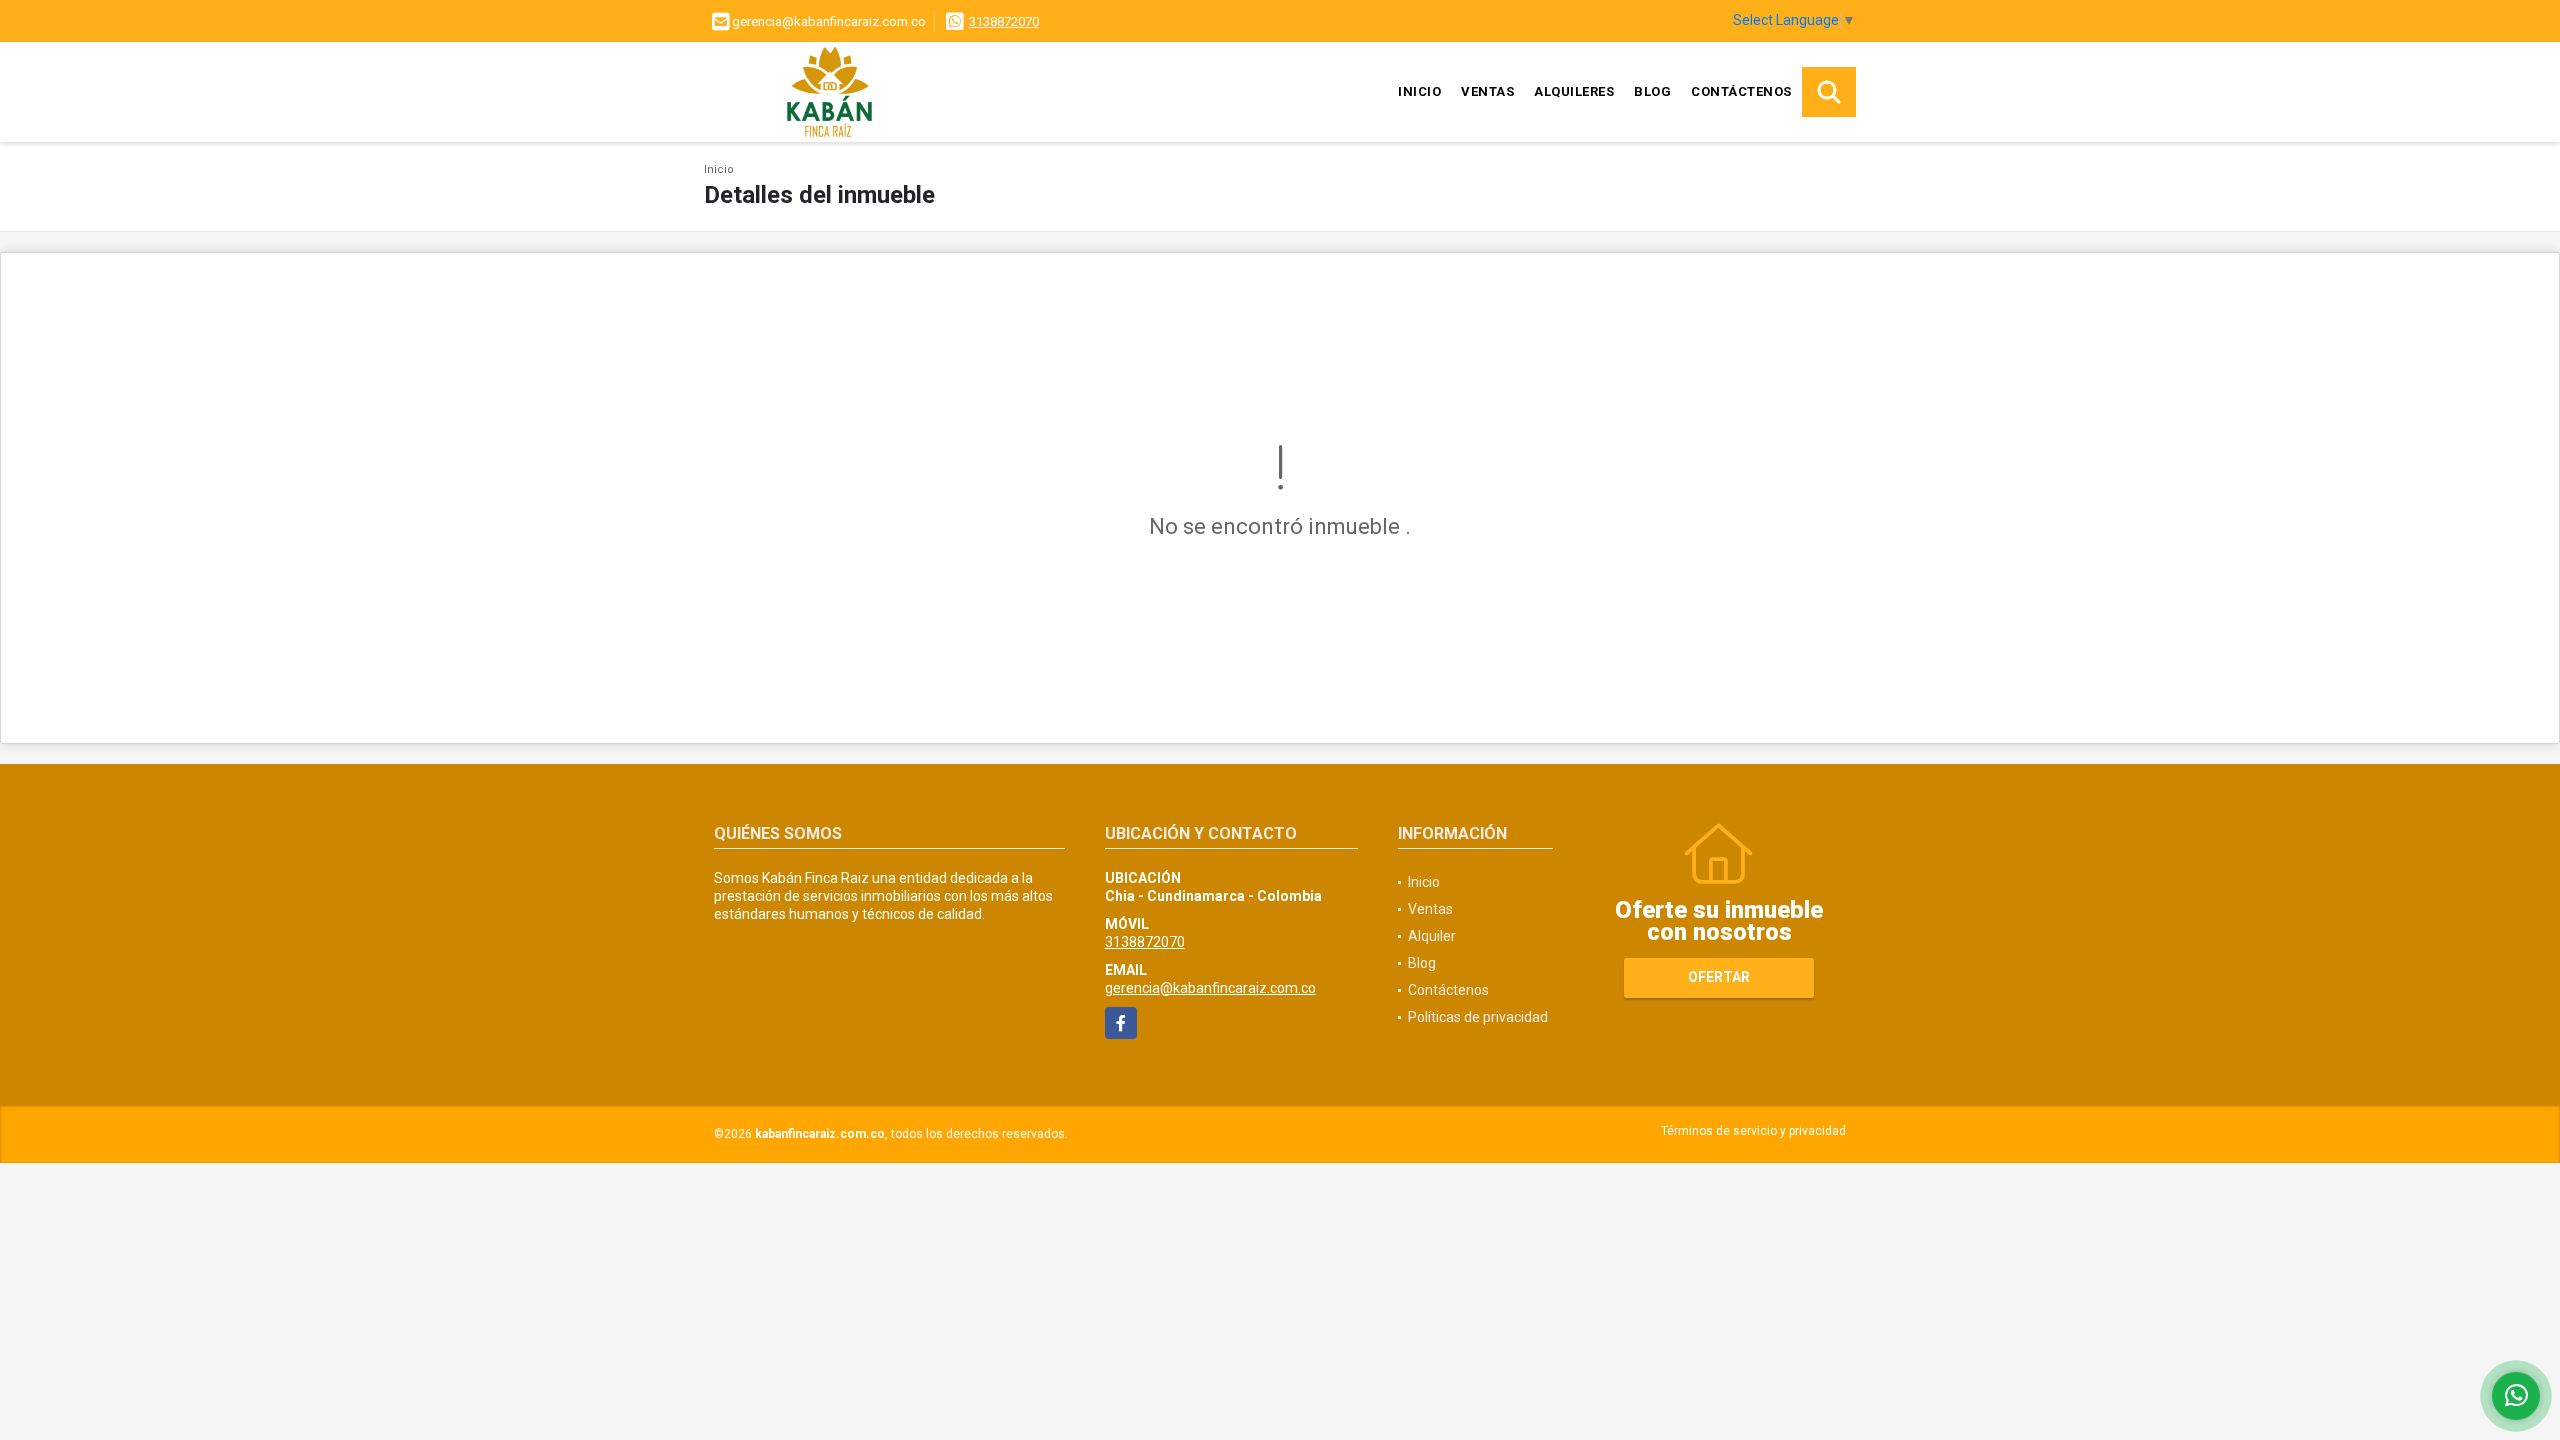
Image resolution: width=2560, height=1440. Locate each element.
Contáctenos (1741, 91)
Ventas (1487, 91)
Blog (1652, 91)
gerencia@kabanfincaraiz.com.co (1210, 988)
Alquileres (1574, 91)
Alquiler (1432, 936)
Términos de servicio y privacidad (1753, 1131)
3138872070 (1004, 21)
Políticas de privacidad (1478, 1017)
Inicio (1419, 91)
